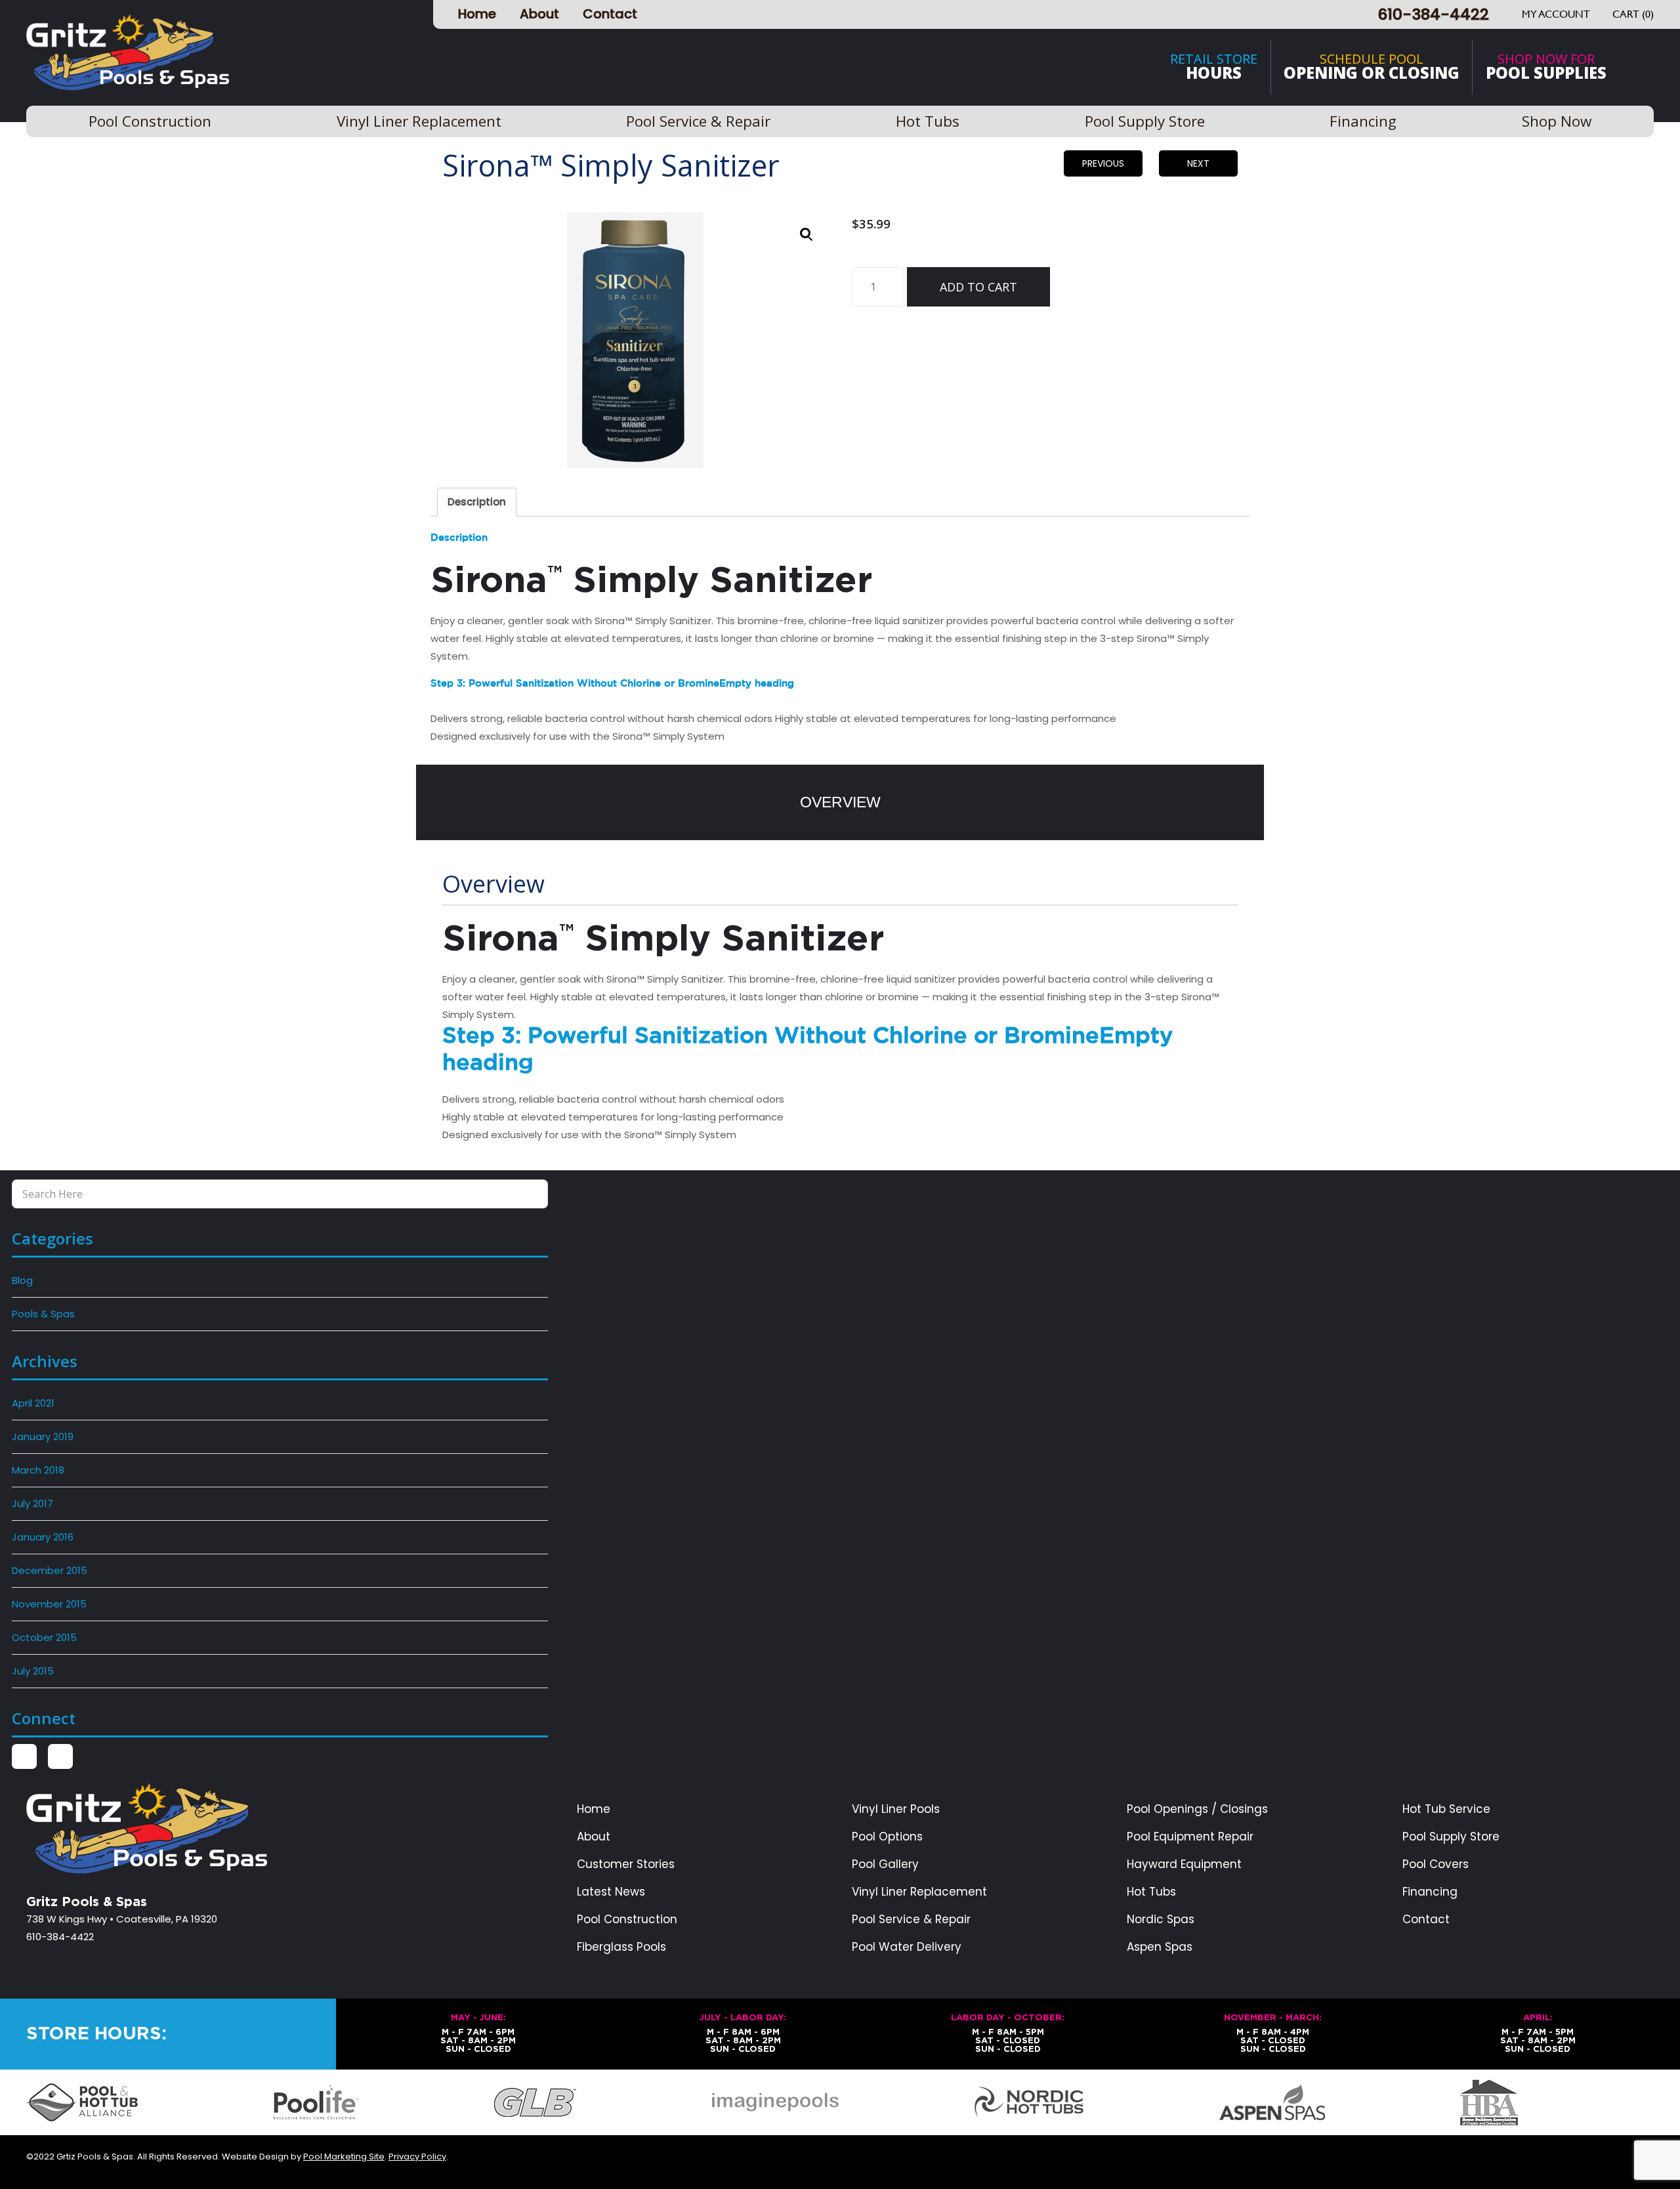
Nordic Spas (1161, 1920)
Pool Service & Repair (911, 1920)
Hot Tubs (1151, 1892)
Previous (1103, 163)
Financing (1430, 1892)
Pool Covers (1436, 1864)
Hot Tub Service (1446, 1809)
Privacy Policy (417, 2157)
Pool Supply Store (1451, 1837)
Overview (840, 802)
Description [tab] (477, 502)
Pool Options (887, 1837)
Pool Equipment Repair (1190, 1837)
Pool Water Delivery (907, 1947)
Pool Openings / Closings (1197, 1809)
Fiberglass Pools (621, 1947)
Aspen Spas (1160, 1947)
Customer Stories (626, 1864)
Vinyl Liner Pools (896, 1809)
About (539, 14)
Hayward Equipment (1184, 1864)
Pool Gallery (885, 1864)
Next (1198, 163)
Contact (610, 14)
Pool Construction (627, 1920)
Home (477, 14)
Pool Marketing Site (344, 2157)
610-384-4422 (1433, 14)
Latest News (611, 1892)
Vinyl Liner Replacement (919, 1892)
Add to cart (978, 287)
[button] (807, 234)
